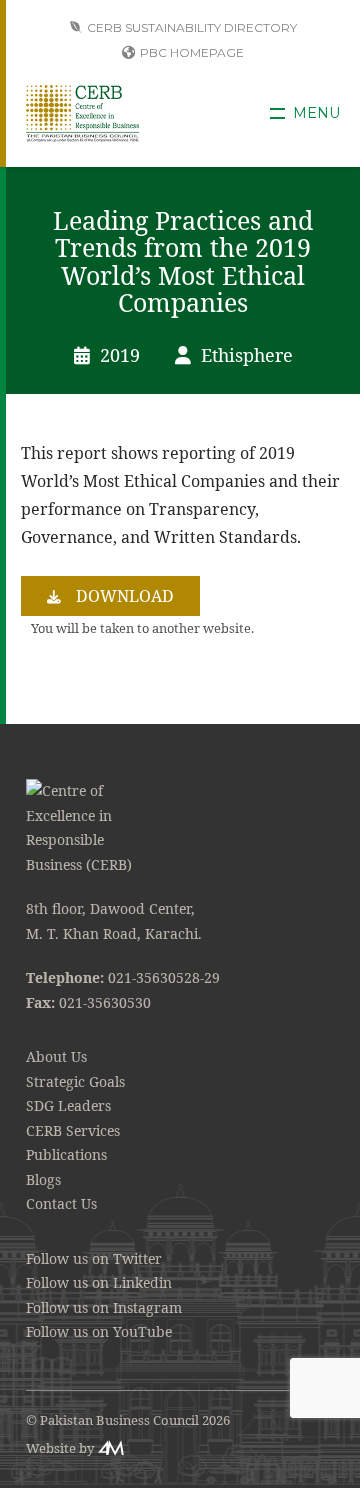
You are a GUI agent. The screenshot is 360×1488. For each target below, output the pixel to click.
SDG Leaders (68, 1105)
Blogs (43, 1179)
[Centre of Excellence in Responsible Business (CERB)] (82, 112)
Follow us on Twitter (94, 1258)
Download (125, 596)
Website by (60, 1448)
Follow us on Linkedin (99, 1282)
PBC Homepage (192, 52)
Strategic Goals (75, 1081)
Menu (316, 113)
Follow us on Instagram (104, 1307)
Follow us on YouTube (99, 1331)
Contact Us (61, 1203)
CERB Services (73, 1130)
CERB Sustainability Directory (192, 27)
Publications (66, 1154)
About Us (56, 1056)
